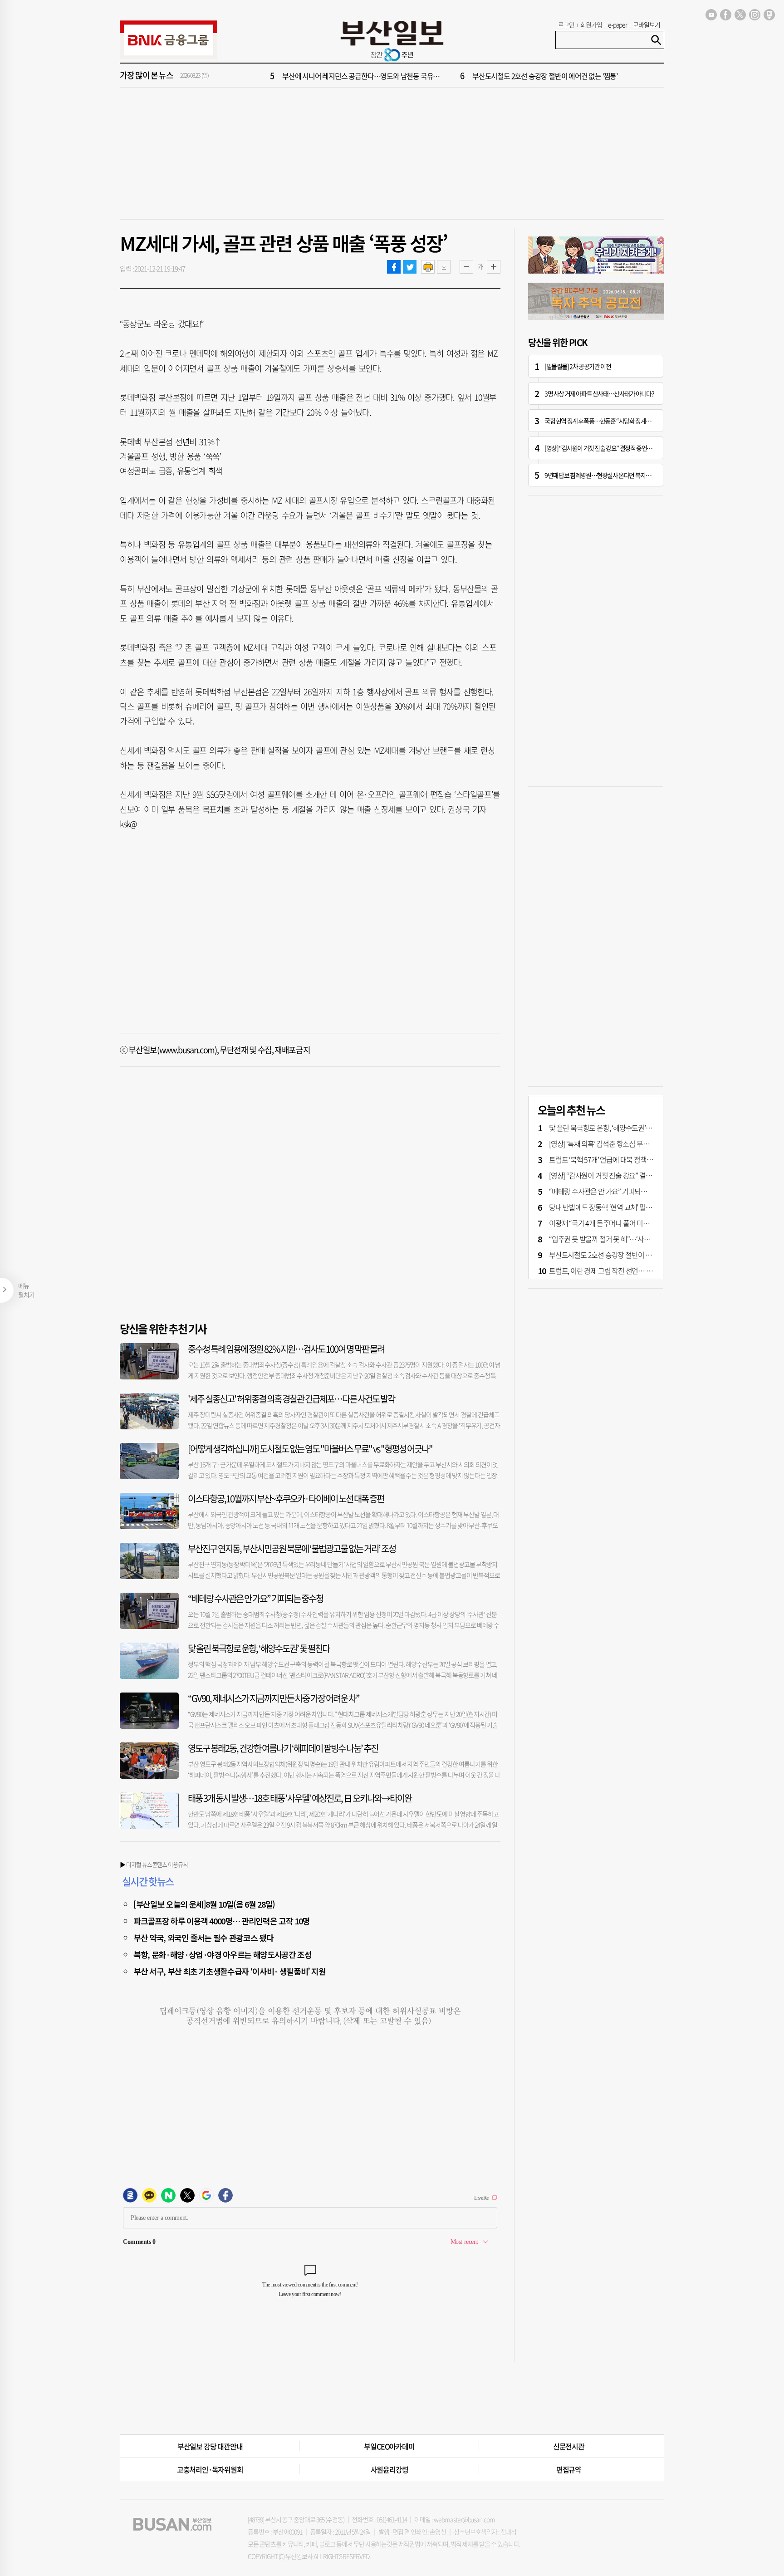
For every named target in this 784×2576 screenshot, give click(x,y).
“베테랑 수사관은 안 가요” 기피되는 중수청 (255, 1598)
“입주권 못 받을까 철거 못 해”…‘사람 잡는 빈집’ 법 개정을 (551, 76)
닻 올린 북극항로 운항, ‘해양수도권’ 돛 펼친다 (259, 1648)
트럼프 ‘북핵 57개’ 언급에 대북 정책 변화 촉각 (611, 1159)
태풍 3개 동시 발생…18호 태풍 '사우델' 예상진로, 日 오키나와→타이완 (300, 1798)
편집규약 (569, 2469)
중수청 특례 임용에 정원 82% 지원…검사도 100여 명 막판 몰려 (286, 1349)
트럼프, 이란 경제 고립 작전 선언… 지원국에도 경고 (620, 1271)
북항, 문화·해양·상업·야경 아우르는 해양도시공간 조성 (223, 1954)
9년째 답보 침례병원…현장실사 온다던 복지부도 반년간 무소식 (617, 475)
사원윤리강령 (390, 2469)
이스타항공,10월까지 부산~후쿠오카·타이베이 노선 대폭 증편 (286, 1499)
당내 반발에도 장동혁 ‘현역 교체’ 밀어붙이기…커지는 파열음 (632, 1207)
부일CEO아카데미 (389, 2446)
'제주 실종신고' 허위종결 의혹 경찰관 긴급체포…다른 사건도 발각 (291, 1399)
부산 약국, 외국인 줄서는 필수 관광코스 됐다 (203, 1938)
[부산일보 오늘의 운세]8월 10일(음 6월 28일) (204, 1904)
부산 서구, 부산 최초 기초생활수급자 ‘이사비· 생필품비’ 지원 (230, 1971)
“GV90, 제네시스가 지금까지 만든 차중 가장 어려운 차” (274, 1698)
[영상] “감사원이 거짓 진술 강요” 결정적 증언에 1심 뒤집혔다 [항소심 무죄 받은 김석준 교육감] (651, 448)
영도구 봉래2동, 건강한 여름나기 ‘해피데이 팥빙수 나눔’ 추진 (283, 1748)
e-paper (618, 25)
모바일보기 (647, 25)
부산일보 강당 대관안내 (210, 2446)
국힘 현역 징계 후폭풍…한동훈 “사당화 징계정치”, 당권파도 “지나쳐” (624, 421)
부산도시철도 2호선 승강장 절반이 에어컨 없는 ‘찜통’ (622, 1255)
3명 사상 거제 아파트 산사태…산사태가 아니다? (599, 393)
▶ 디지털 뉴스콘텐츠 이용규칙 (154, 1864)
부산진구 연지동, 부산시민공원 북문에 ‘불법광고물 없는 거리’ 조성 (292, 1548)
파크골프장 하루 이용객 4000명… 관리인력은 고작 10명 (221, 1921)
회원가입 (591, 25)
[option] (446, 76)
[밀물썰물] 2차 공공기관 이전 (578, 366)
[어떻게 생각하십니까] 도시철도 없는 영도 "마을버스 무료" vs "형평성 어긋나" (310, 1449)
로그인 (566, 25)
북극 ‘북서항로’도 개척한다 (319, 76)
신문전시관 (569, 2446)
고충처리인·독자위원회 (210, 2469)
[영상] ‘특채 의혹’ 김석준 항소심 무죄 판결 (606, 1143)
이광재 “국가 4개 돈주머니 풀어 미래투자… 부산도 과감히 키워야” (640, 1223)
